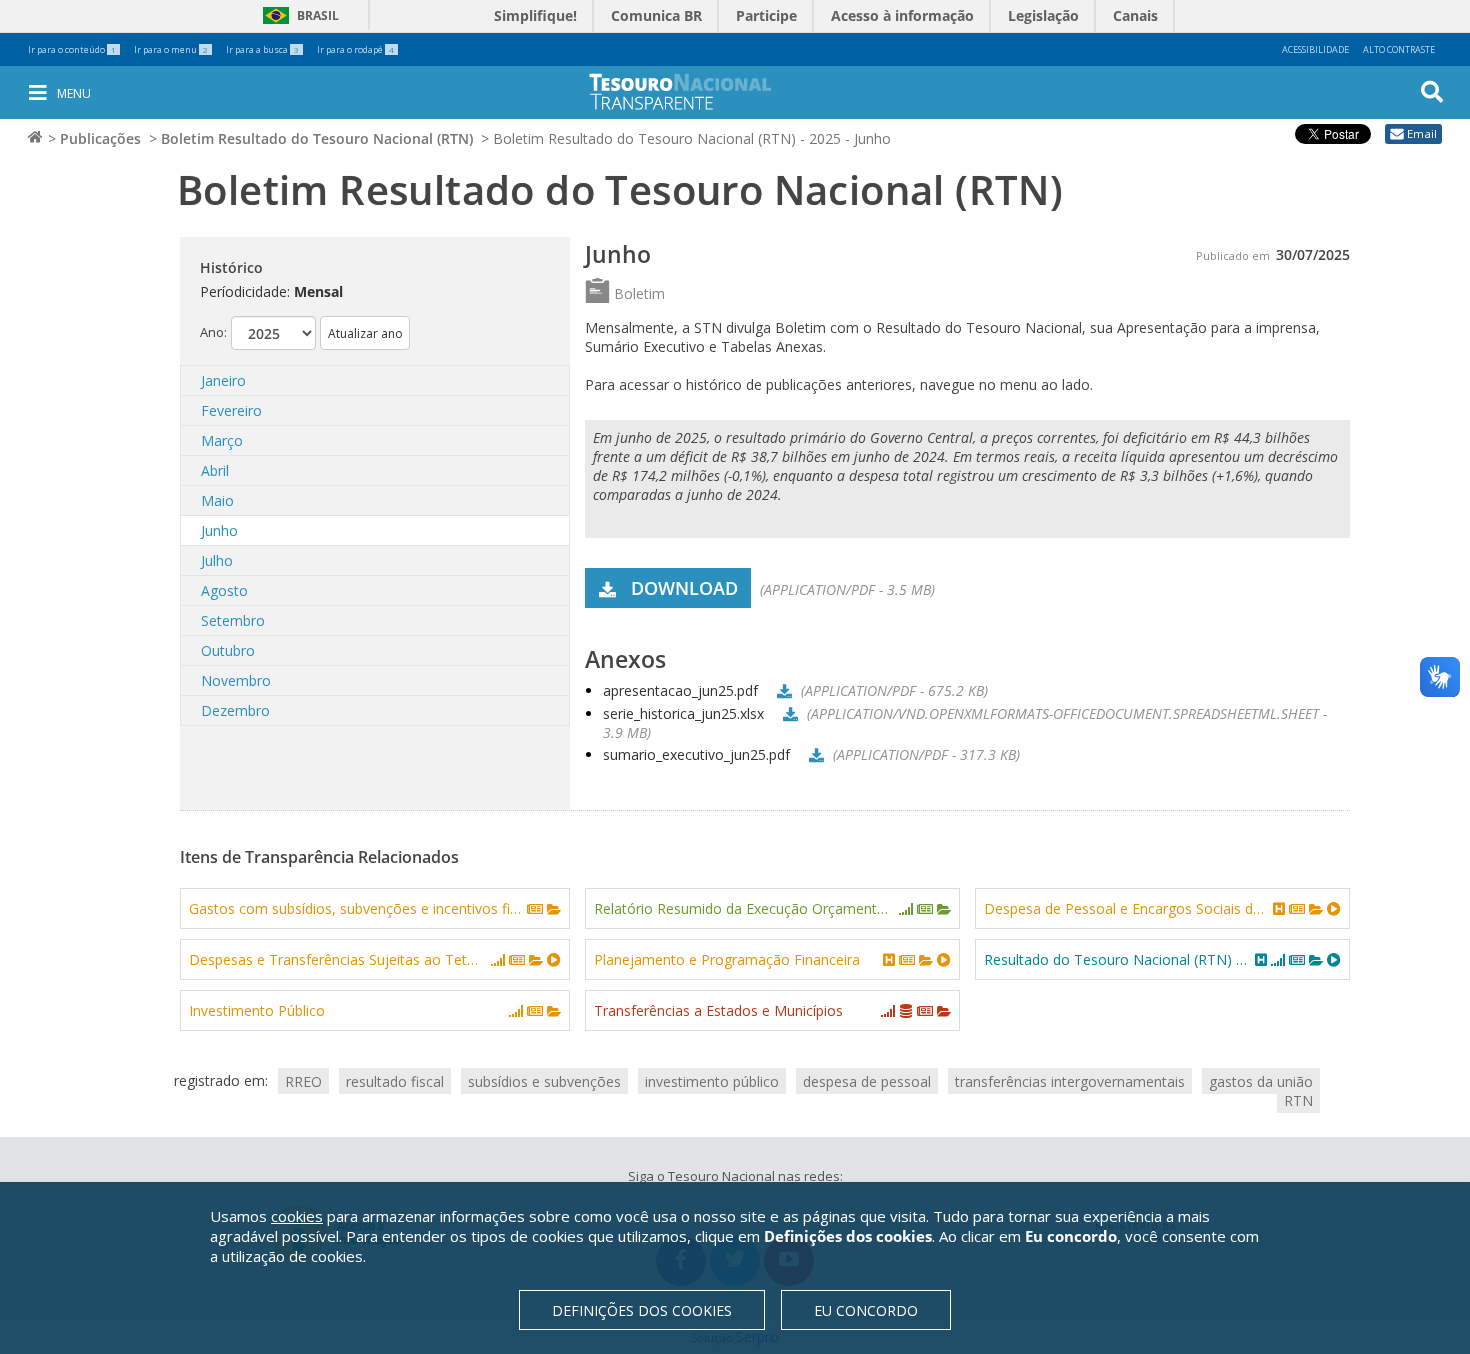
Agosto (224, 590)
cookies (297, 1216)
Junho (219, 530)
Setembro (233, 620)
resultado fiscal (395, 1080)
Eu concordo (866, 1310)
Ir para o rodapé (355, 49)
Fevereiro (231, 410)
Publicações (100, 138)
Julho (217, 560)
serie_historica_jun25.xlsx (683, 713)
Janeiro (223, 380)
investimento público (712, 1080)
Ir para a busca (262, 49)
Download (684, 588)
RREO (303, 1080)
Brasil (297, 15)
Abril (215, 470)
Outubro (228, 650)
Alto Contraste (1399, 49)
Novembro (236, 680)
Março (222, 440)
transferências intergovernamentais (1070, 1080)
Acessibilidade (1315, 49)
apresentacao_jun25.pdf (680, 690)
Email (1422, 133)
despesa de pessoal (867, 1080)
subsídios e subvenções (544, 1080)
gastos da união (1261, 1080)
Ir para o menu (171, 49)
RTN (1298, 1099)
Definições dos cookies (642, 1310)
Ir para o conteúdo (72, 49)
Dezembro (235, 710)
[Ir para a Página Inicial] (694, 91)
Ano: (213, 332)
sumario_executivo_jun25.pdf (696, 754)
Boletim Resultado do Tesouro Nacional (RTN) (317, 138)
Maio (217, 500)
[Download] (781, 690)
